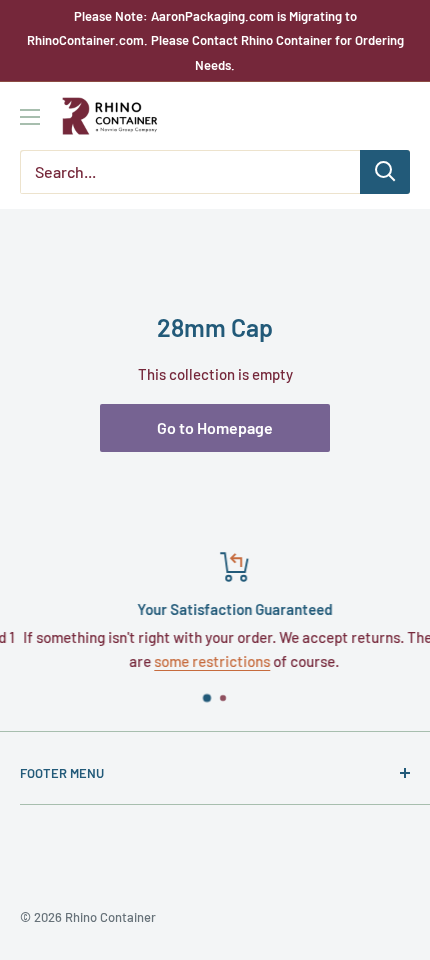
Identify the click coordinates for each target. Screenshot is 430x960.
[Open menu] (30, 117)
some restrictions (201, 661)
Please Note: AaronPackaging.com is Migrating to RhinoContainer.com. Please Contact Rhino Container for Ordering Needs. (215, 40)
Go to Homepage (215, 427)
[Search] (385, 172)
